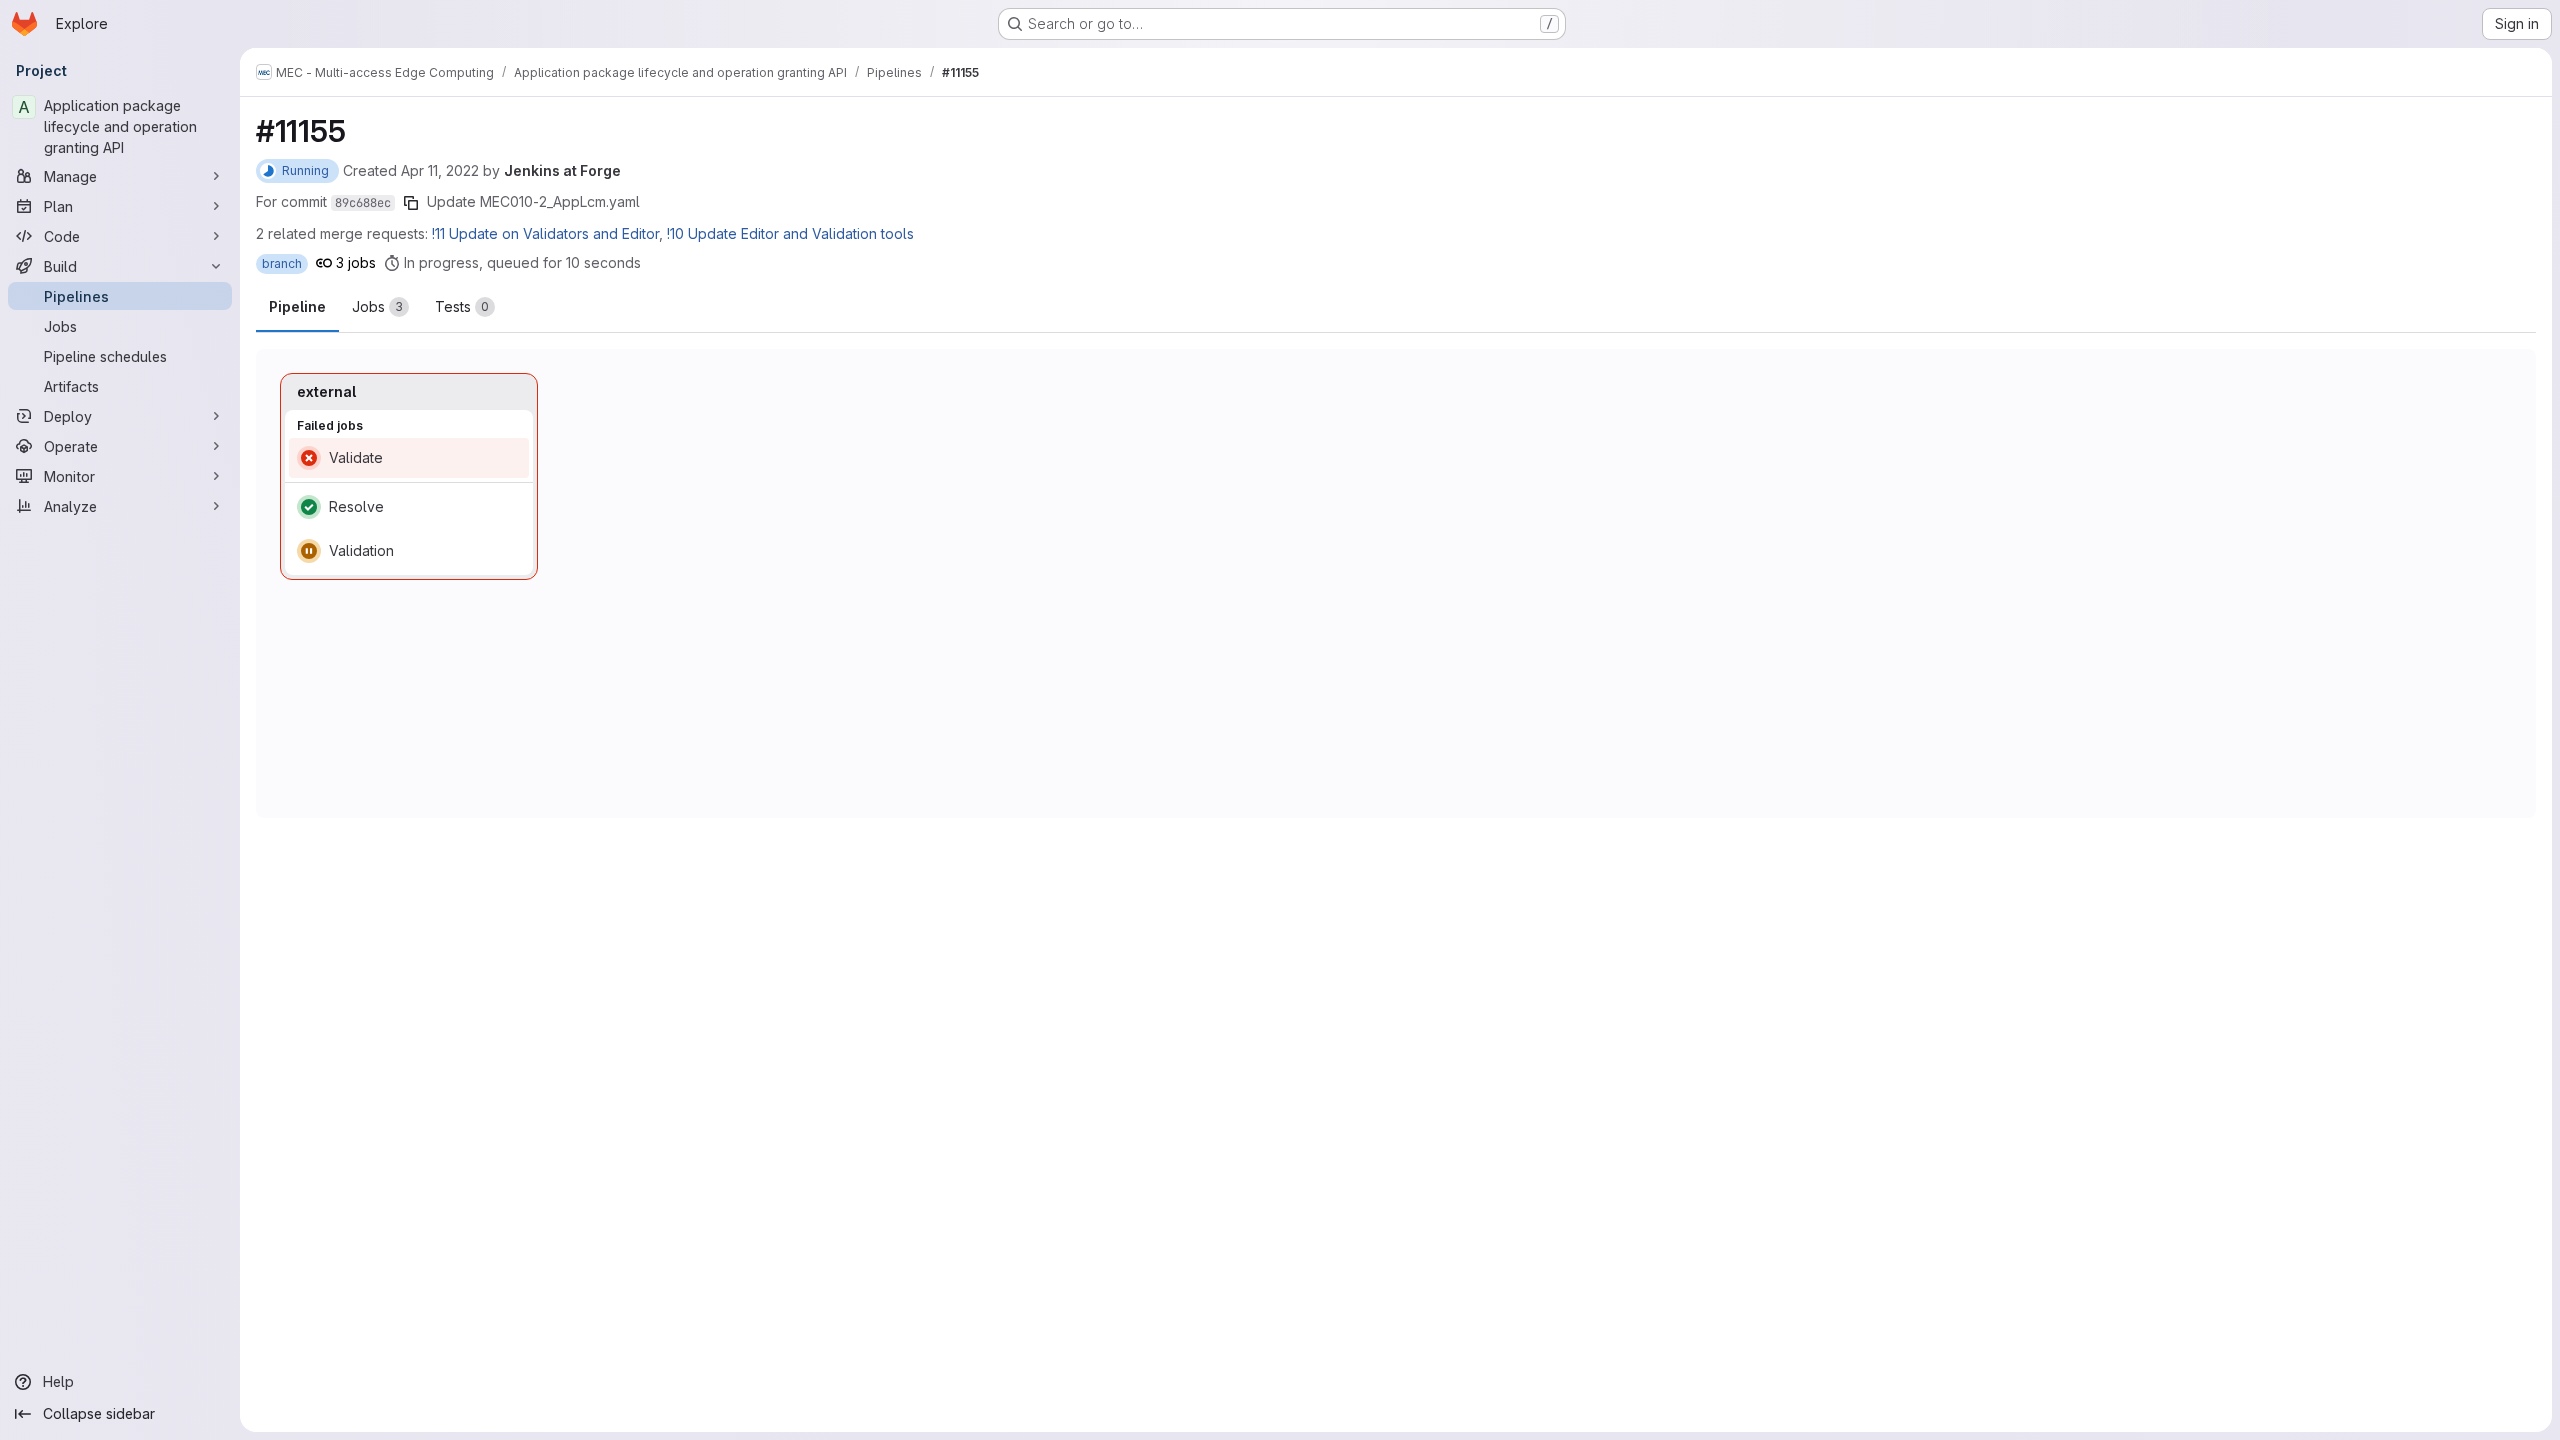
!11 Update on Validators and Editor (545, 233)
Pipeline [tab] (297, 306)
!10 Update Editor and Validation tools (790, 233)
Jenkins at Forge (562, 170)
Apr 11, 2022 (440, 170)
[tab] (380, 307)
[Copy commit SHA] (411, 203)
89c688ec (363, 203)
